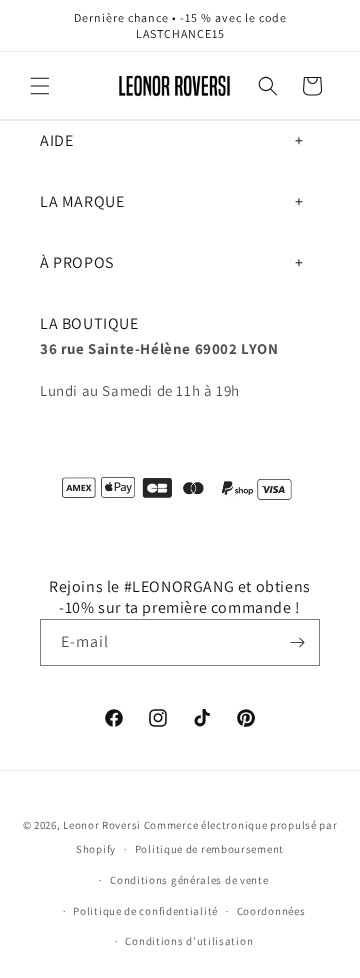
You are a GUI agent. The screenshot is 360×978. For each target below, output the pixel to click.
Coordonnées (271, 911)
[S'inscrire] (297, 642)
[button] (40, 86)
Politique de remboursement (209, 849)
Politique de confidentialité (145, 911)
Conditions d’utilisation (189, 941)
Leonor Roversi (102, 825)
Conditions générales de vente (189, 880)
